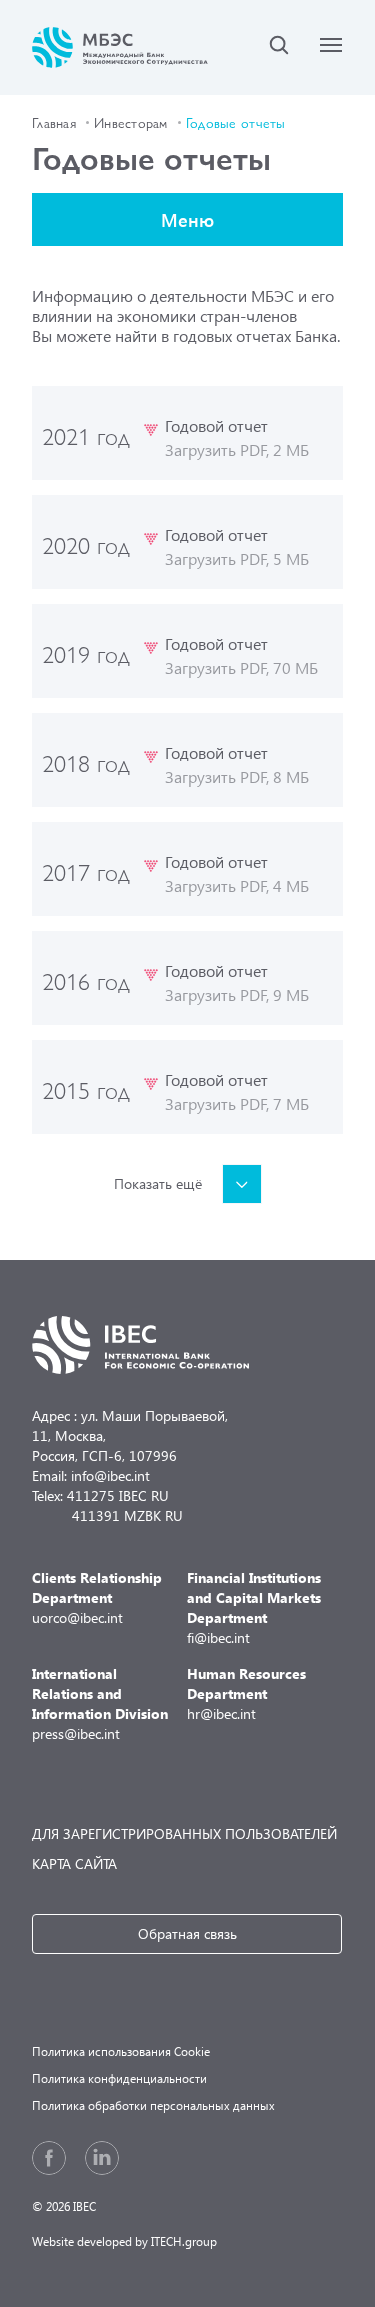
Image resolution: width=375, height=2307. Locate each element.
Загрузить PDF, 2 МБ (237, 449)
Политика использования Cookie (121, 2051)
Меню (187, 219)
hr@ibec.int (246, 1693)
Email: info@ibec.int (91, 1475)
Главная (54, 122)
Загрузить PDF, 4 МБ (237, 885)
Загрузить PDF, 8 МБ (237, 776)
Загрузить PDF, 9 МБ (237, 994)
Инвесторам (131, 122)
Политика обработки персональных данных (153, 2105)
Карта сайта (74, 1863)
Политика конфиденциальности (119, 2078)
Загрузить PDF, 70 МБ (241, 667)
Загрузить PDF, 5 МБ (237, 558)
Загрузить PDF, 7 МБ (237, 1103)
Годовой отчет (216, 425)
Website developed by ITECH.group (124, 2241)
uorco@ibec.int (97, 1597)
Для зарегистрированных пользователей (184, 1833)
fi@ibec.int (254, 1607)
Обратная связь (187, 1933)
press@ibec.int (100, 1703)
